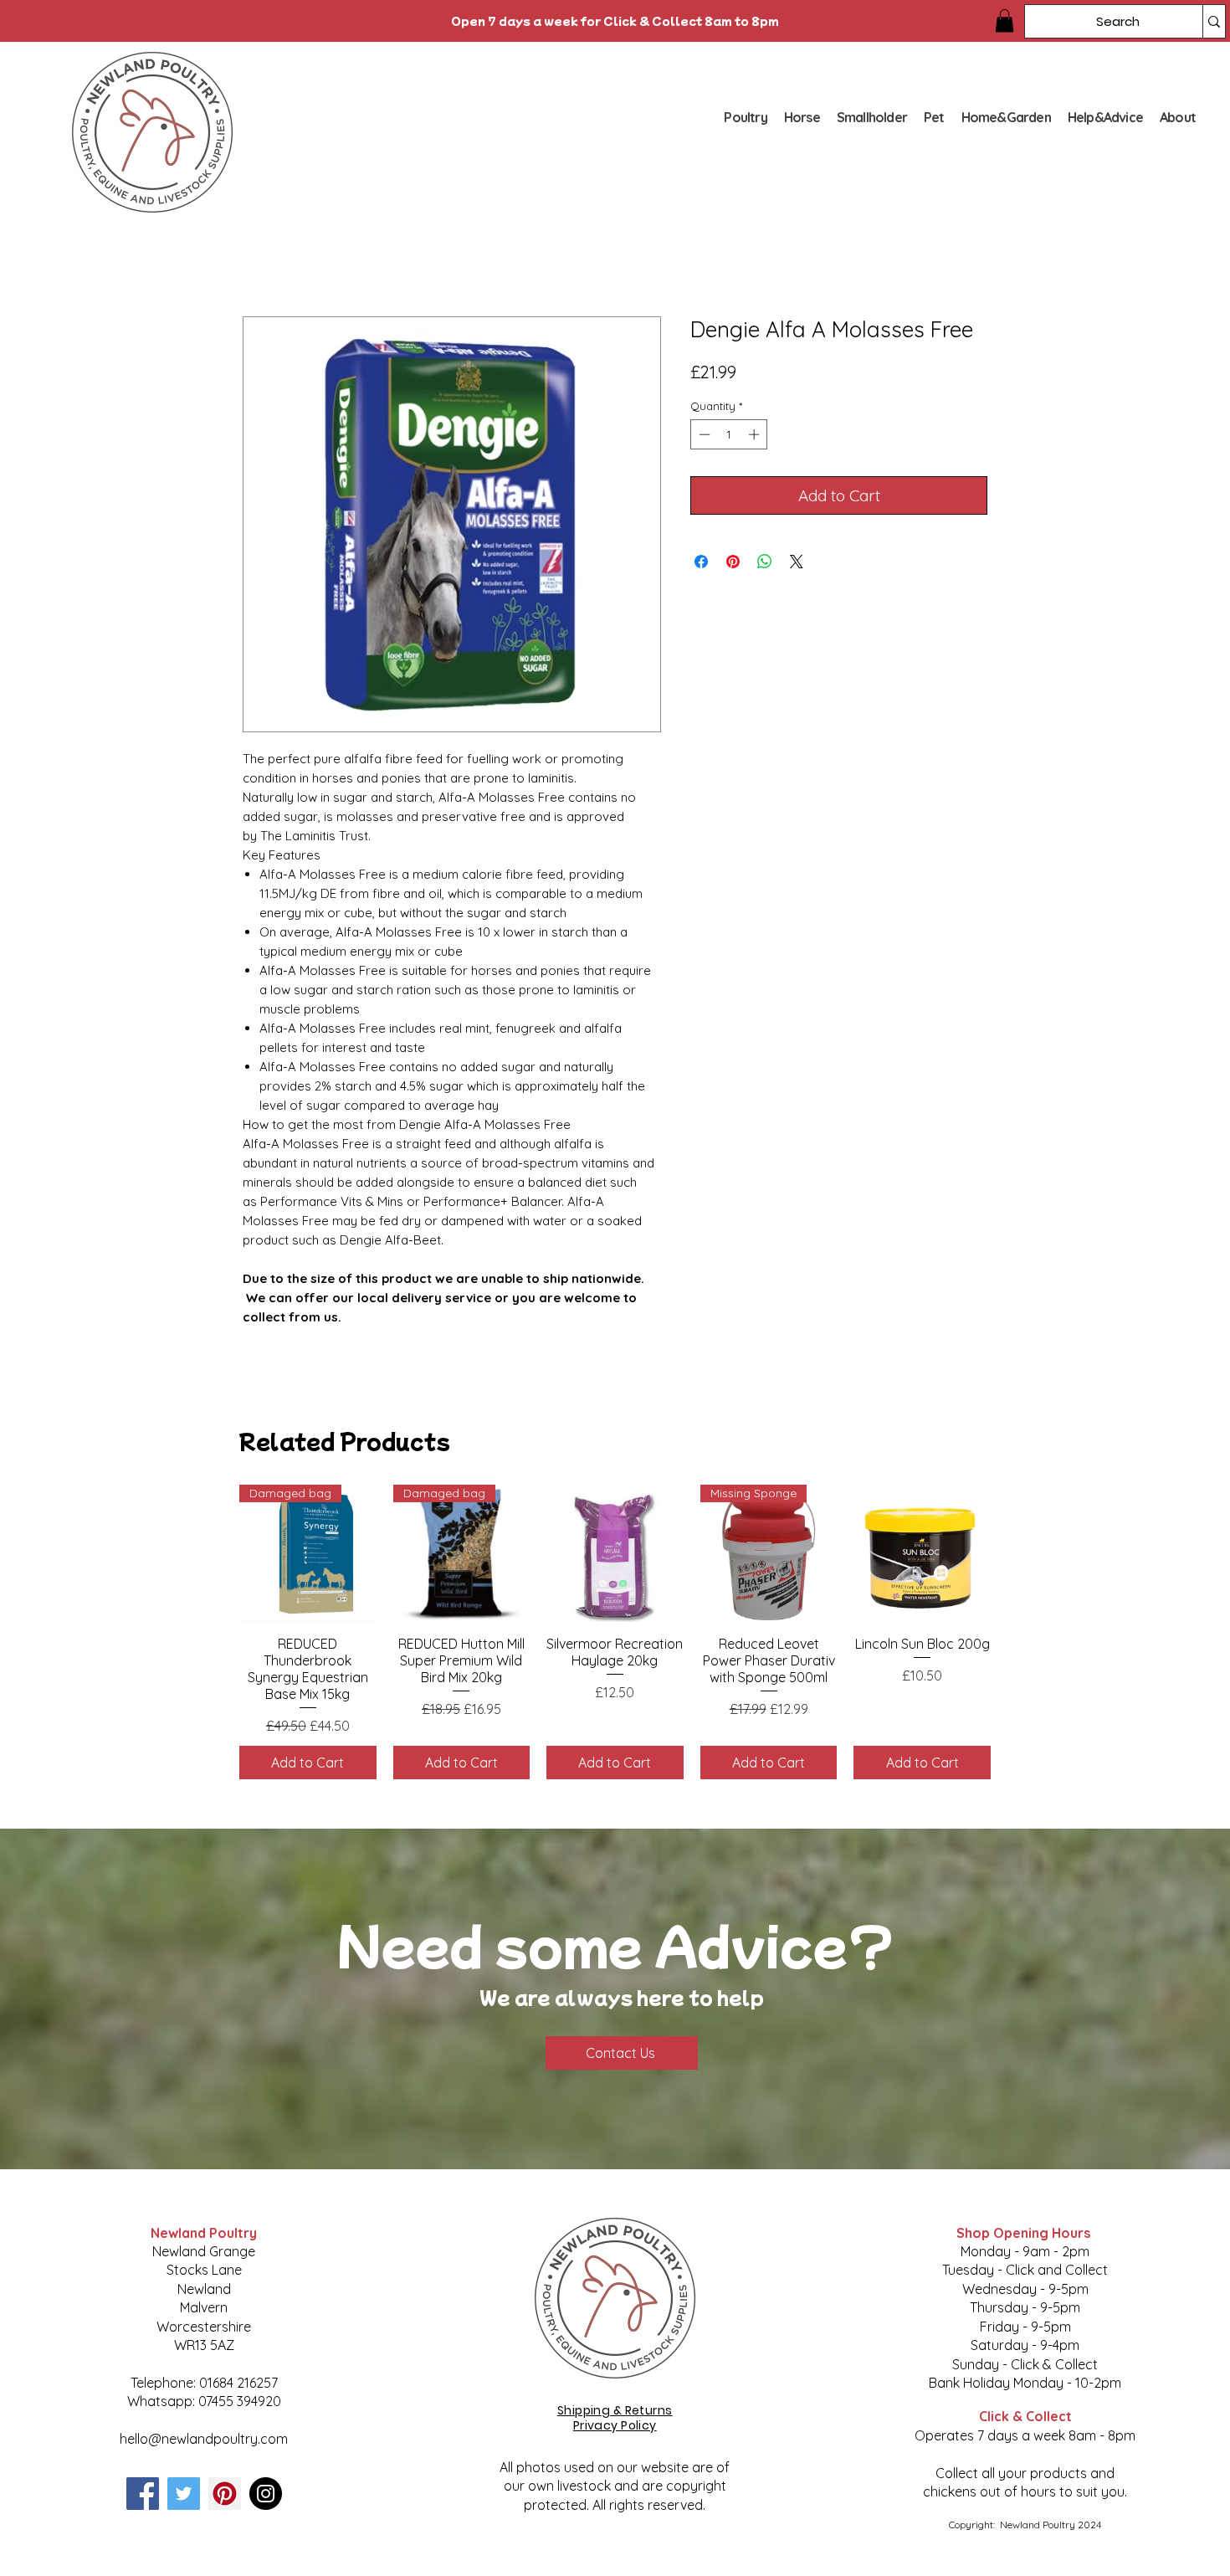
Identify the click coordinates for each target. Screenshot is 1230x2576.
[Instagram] (266, 2494)
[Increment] (756, 434)
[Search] (1214, 21)
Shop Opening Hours (1025, 2233)
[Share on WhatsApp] (765, 562)
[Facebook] (143, 2494)
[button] (1004, 21)
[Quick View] (615, 1553)
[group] (615, 1632)
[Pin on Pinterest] (733, 562)
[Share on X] (797, 562)
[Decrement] (703, 434)
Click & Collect (1025, 2416)
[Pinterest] (225, 2494)
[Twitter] (184, 2494)
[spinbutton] (729, 434)
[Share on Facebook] (701, 562)
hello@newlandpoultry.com (204, 2439)
